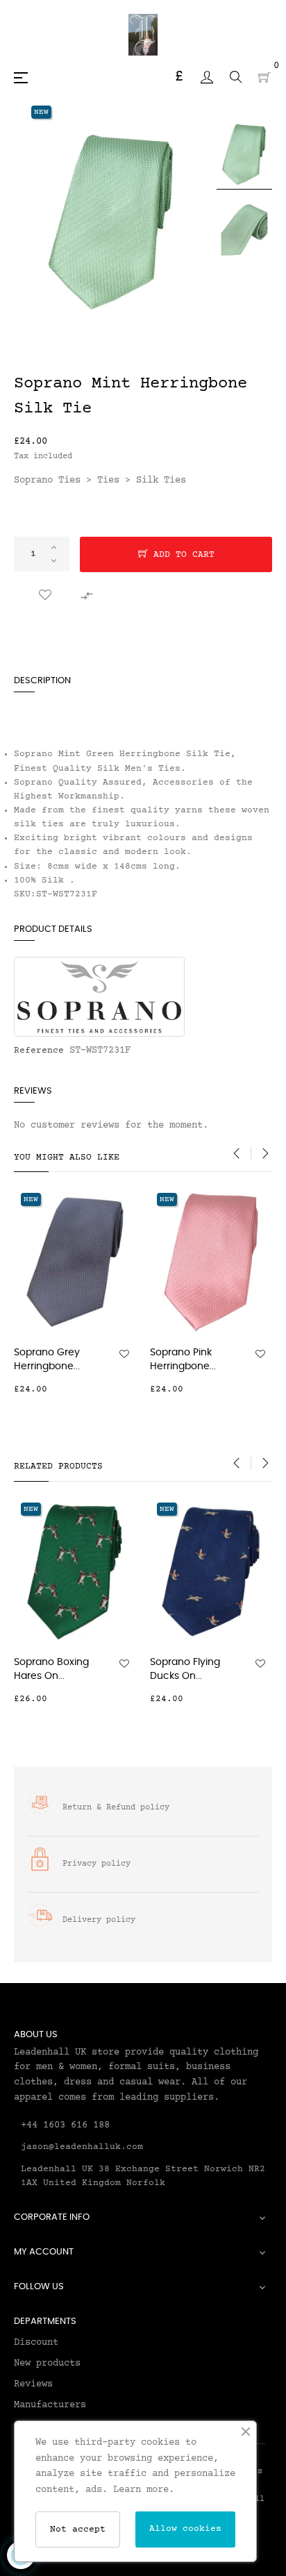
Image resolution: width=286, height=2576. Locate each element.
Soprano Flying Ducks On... (185, 1669)
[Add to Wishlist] (45, 596)
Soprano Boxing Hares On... (51, 1669)
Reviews (33, 2384)
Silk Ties (161, 480)
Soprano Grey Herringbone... (47, 1360)
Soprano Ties (47, 480)
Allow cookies (185, 2529)
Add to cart (181, 555)
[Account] (207, 77)
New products (47, 2364)
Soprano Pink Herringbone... (183, 1360)
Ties (108, 480)
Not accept (78, 2529)
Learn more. (144, 2490)
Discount (36, 2343)
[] (128, 1389)
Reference (39, 1051)
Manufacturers (50, 2405)
